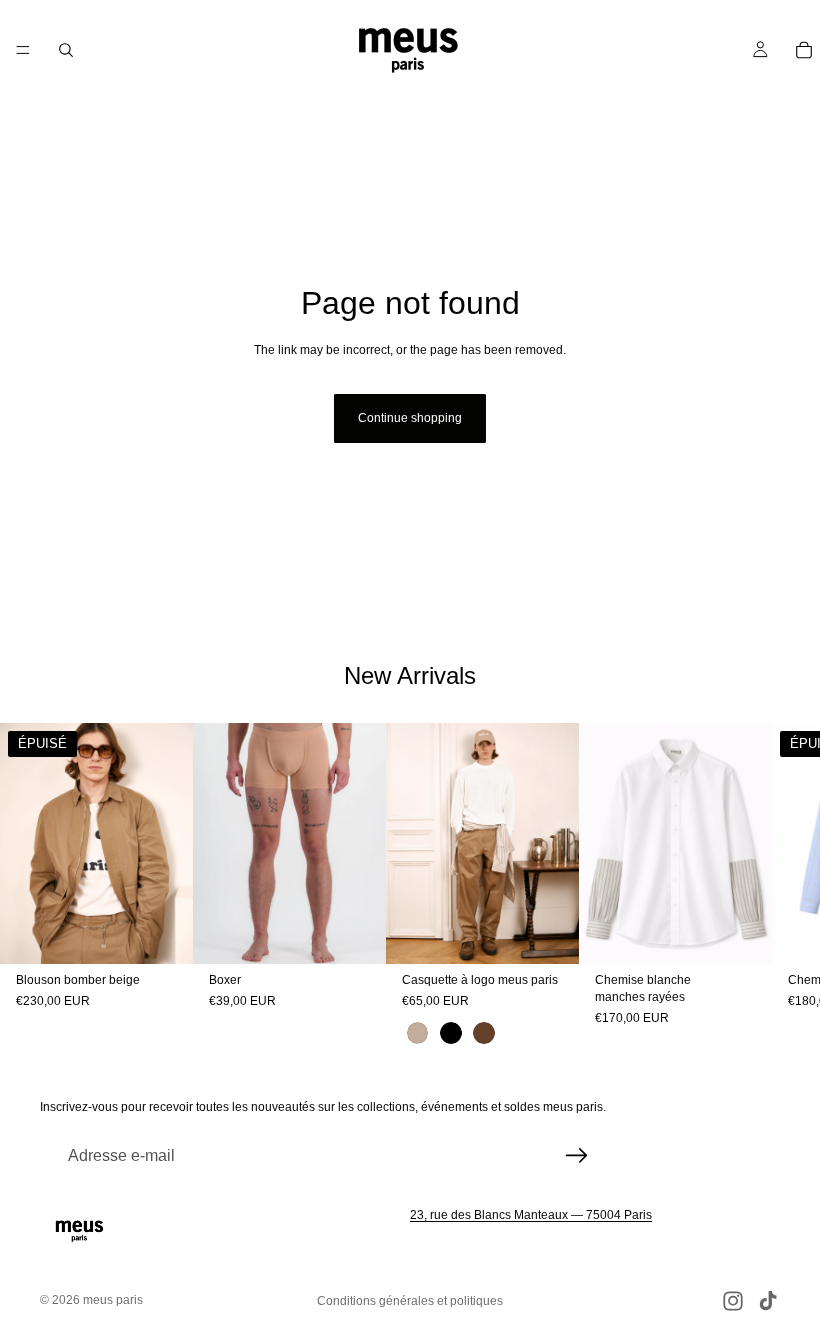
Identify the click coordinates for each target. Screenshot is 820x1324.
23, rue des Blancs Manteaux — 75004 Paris (531, 1215)
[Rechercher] (66, 50)
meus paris (113, 1300)
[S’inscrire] (577, 1156)
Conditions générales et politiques (410, 1301)
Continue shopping (410, 418)
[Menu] (23, 50)
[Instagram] (733, 1301)
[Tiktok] (768, 1301)
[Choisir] (355, 934)
